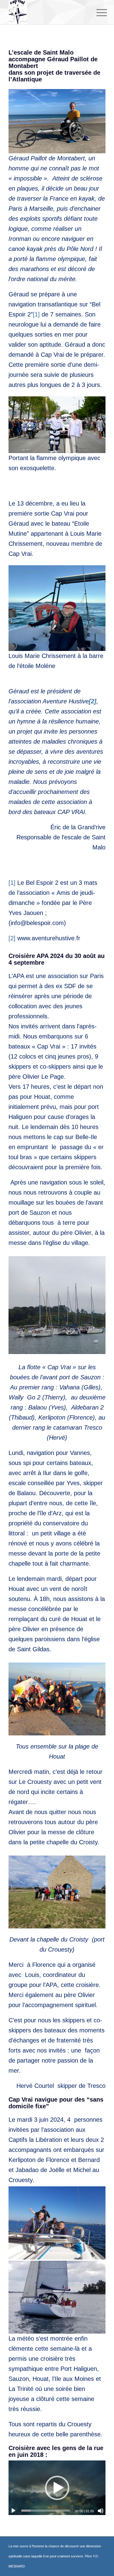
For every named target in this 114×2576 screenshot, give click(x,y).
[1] (36, 314)
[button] (57, 2488)
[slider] (46, 2511)
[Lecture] (13, 2511)
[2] (12, 938)
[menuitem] (97, 13)
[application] (57, 2488)
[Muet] (101, 2511)
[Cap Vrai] (47, 12)
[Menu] (97, 13)
